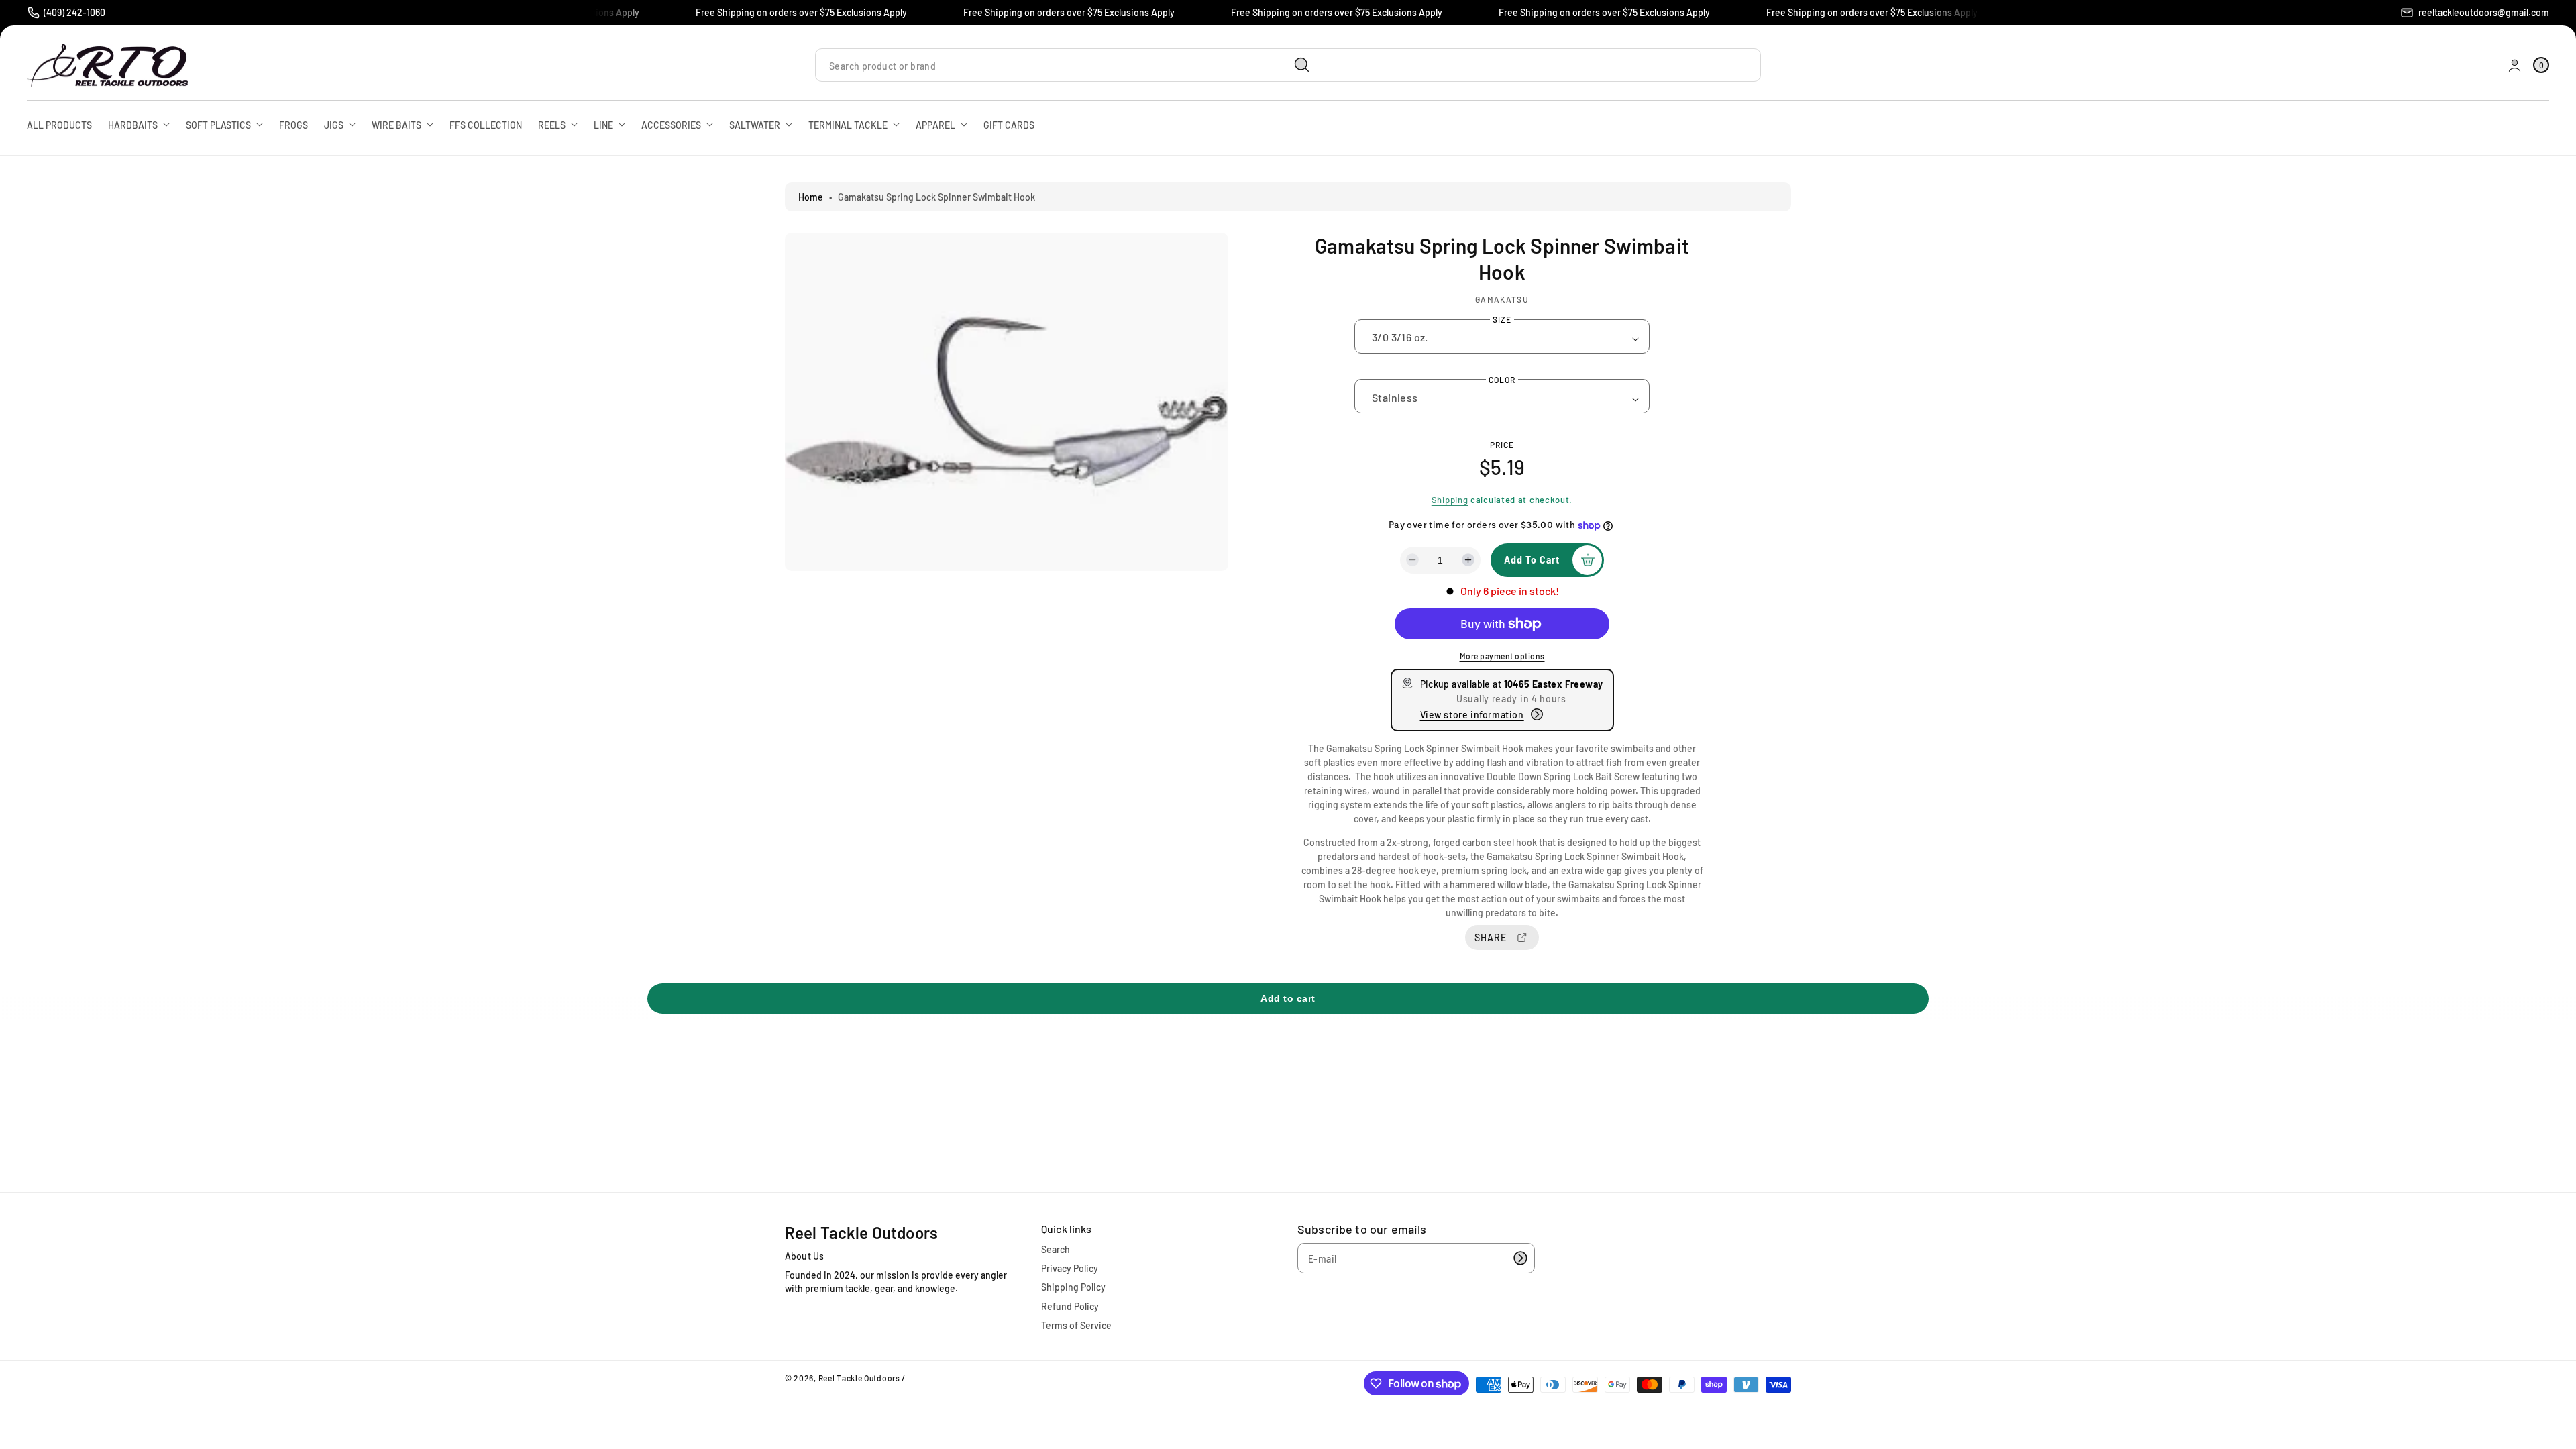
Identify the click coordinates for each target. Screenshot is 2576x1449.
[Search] (1302, 65)
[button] (2541, 65)
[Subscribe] (1520, 1258)
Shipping (1450, 500)
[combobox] (1068, 65)
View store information (1472, 715)
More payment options (1502, 656)
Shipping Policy (1073, 1287)
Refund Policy (1070, 1306)
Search (1056, 1249)
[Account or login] (2515, 65)
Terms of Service (1076, 1325)
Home (811, 197)
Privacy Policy (1070, 1268)
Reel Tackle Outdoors (859, 1378)
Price (1502, 445)
